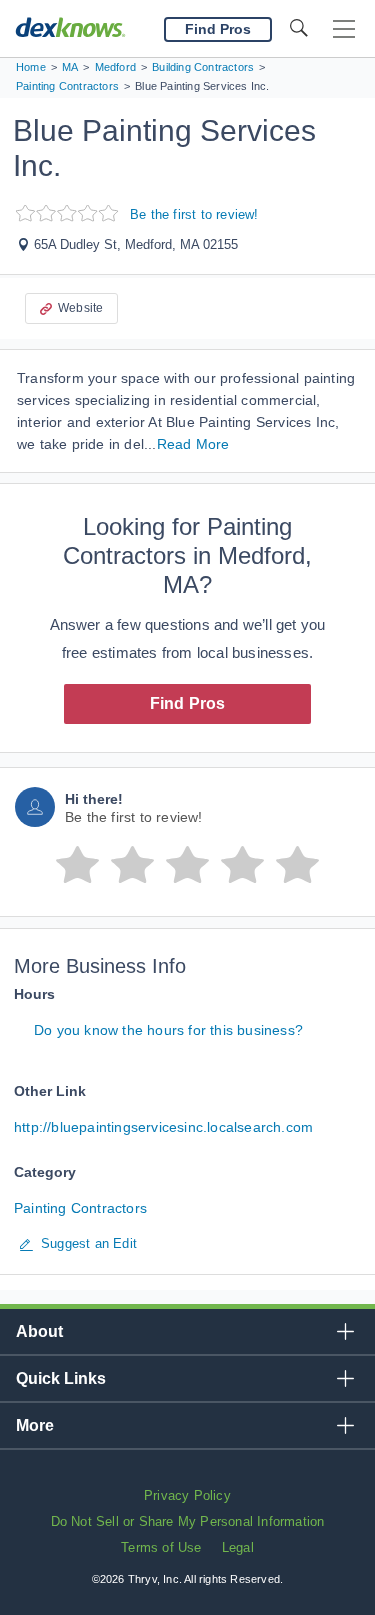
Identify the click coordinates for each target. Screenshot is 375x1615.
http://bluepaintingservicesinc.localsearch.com (163, 1127)
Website (80, 308)
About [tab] (39, 1331)
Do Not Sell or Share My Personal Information (188, 1521)
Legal (238, 1547)
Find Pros (188, 703)
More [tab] (35, 1425)
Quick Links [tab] (61, 1378)
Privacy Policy (187, 1495)
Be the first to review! (194, 214)
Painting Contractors (80, 1208)
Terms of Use (161, 1547)
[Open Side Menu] (344, 29)
